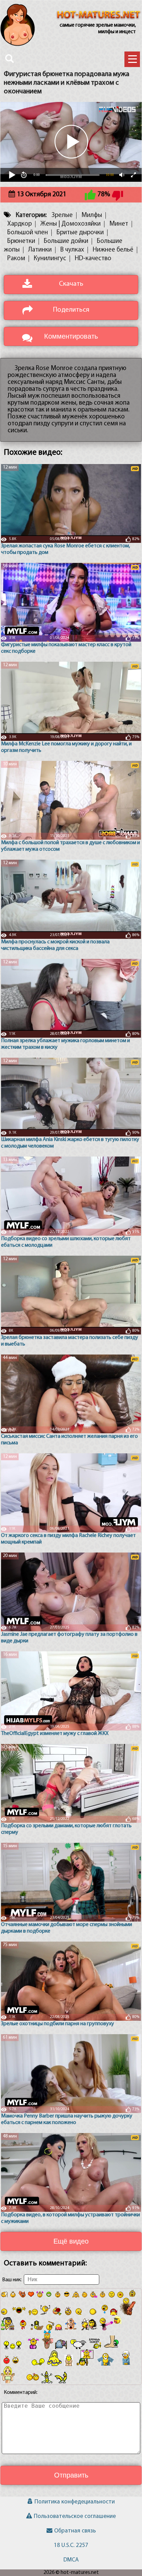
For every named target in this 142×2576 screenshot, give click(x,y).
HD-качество (93, 259)
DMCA (71, 2560)
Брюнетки (21, 241)
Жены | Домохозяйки (70, 224)
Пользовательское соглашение (75, 2516)
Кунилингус (50, 259)
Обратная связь (75, 2531)
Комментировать (71, 336)
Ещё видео (71, 2241)
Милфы (92, 215)
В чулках (72, 250)
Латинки (40, 250)
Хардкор (19, 224)
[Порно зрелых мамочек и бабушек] (99, 16)
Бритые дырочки (80, 233)
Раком (16, 259)
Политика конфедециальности (75, 2502)
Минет (119, 224)
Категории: (31, 215)
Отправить (71, 2475)
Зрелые (62, 215)
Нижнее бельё (113, 250)
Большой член (28, 233)
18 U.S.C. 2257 (71, 2545)
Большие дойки (66, 241)
